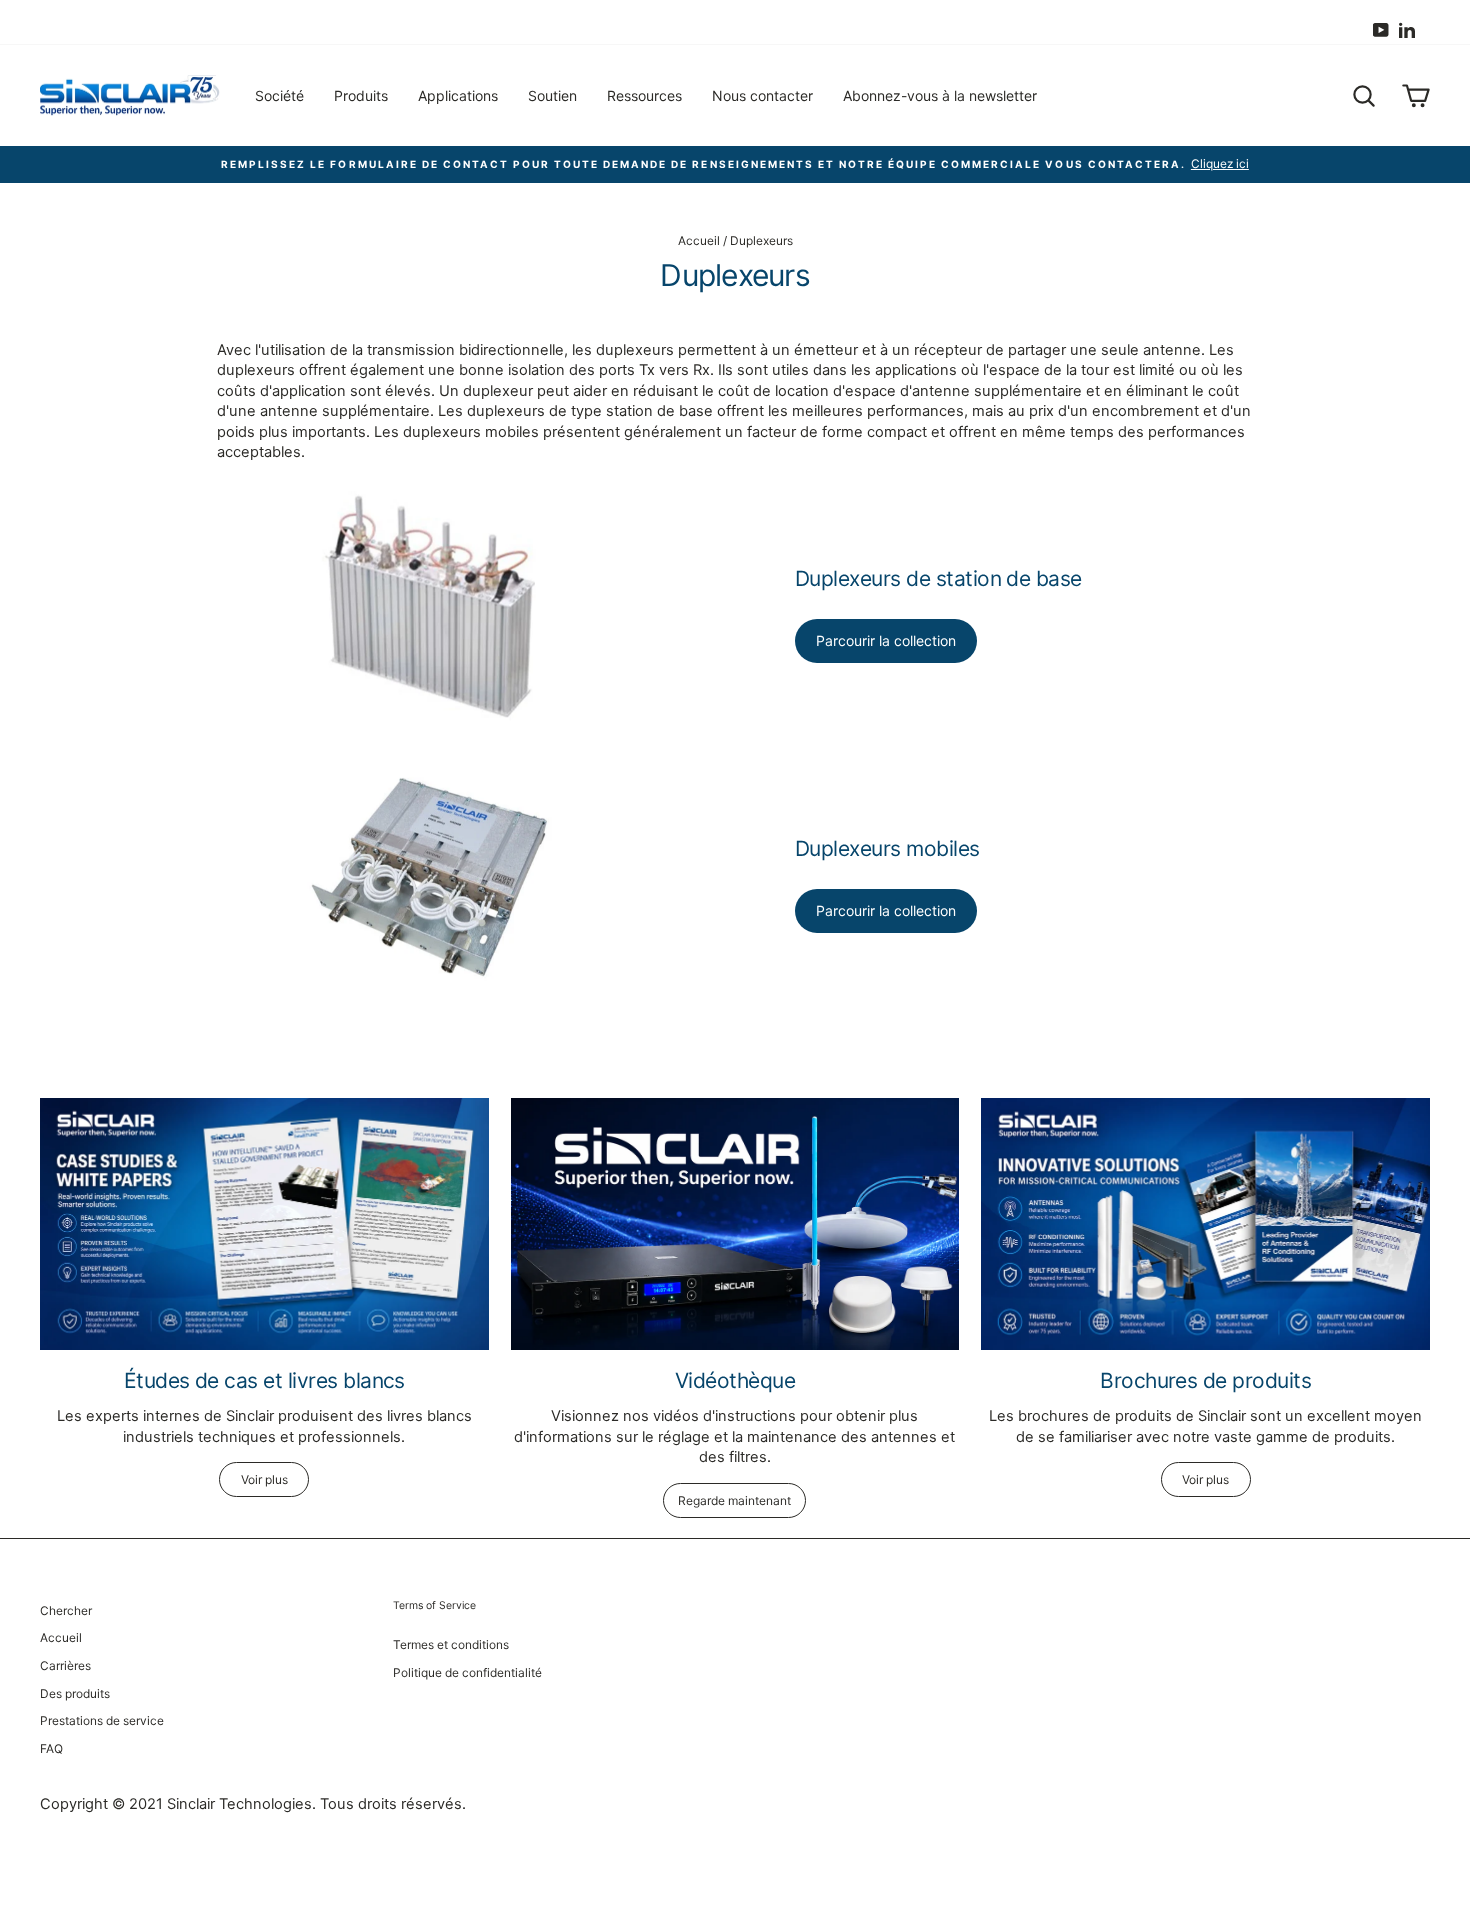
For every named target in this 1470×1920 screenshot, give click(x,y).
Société (279, 95)
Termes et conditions (451, 1644)
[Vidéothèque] (735, 1224)
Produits (361, 95)
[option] (735, 164)
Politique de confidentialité (467, 1672)
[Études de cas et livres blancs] (264, 1224)
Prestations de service (102, 1720)
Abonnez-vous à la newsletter (940, 95)
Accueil (699, 240)
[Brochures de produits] (1205, 1224)
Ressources (644, 95)
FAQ (51, 1748)
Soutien (552, 95)
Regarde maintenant (734, 1500)
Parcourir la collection (886, 640)
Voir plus (264, 1479)
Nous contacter (762, 95)
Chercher (66, 1610)
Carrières (65, 1665)
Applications (458, 95)
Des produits (75, 1693)
